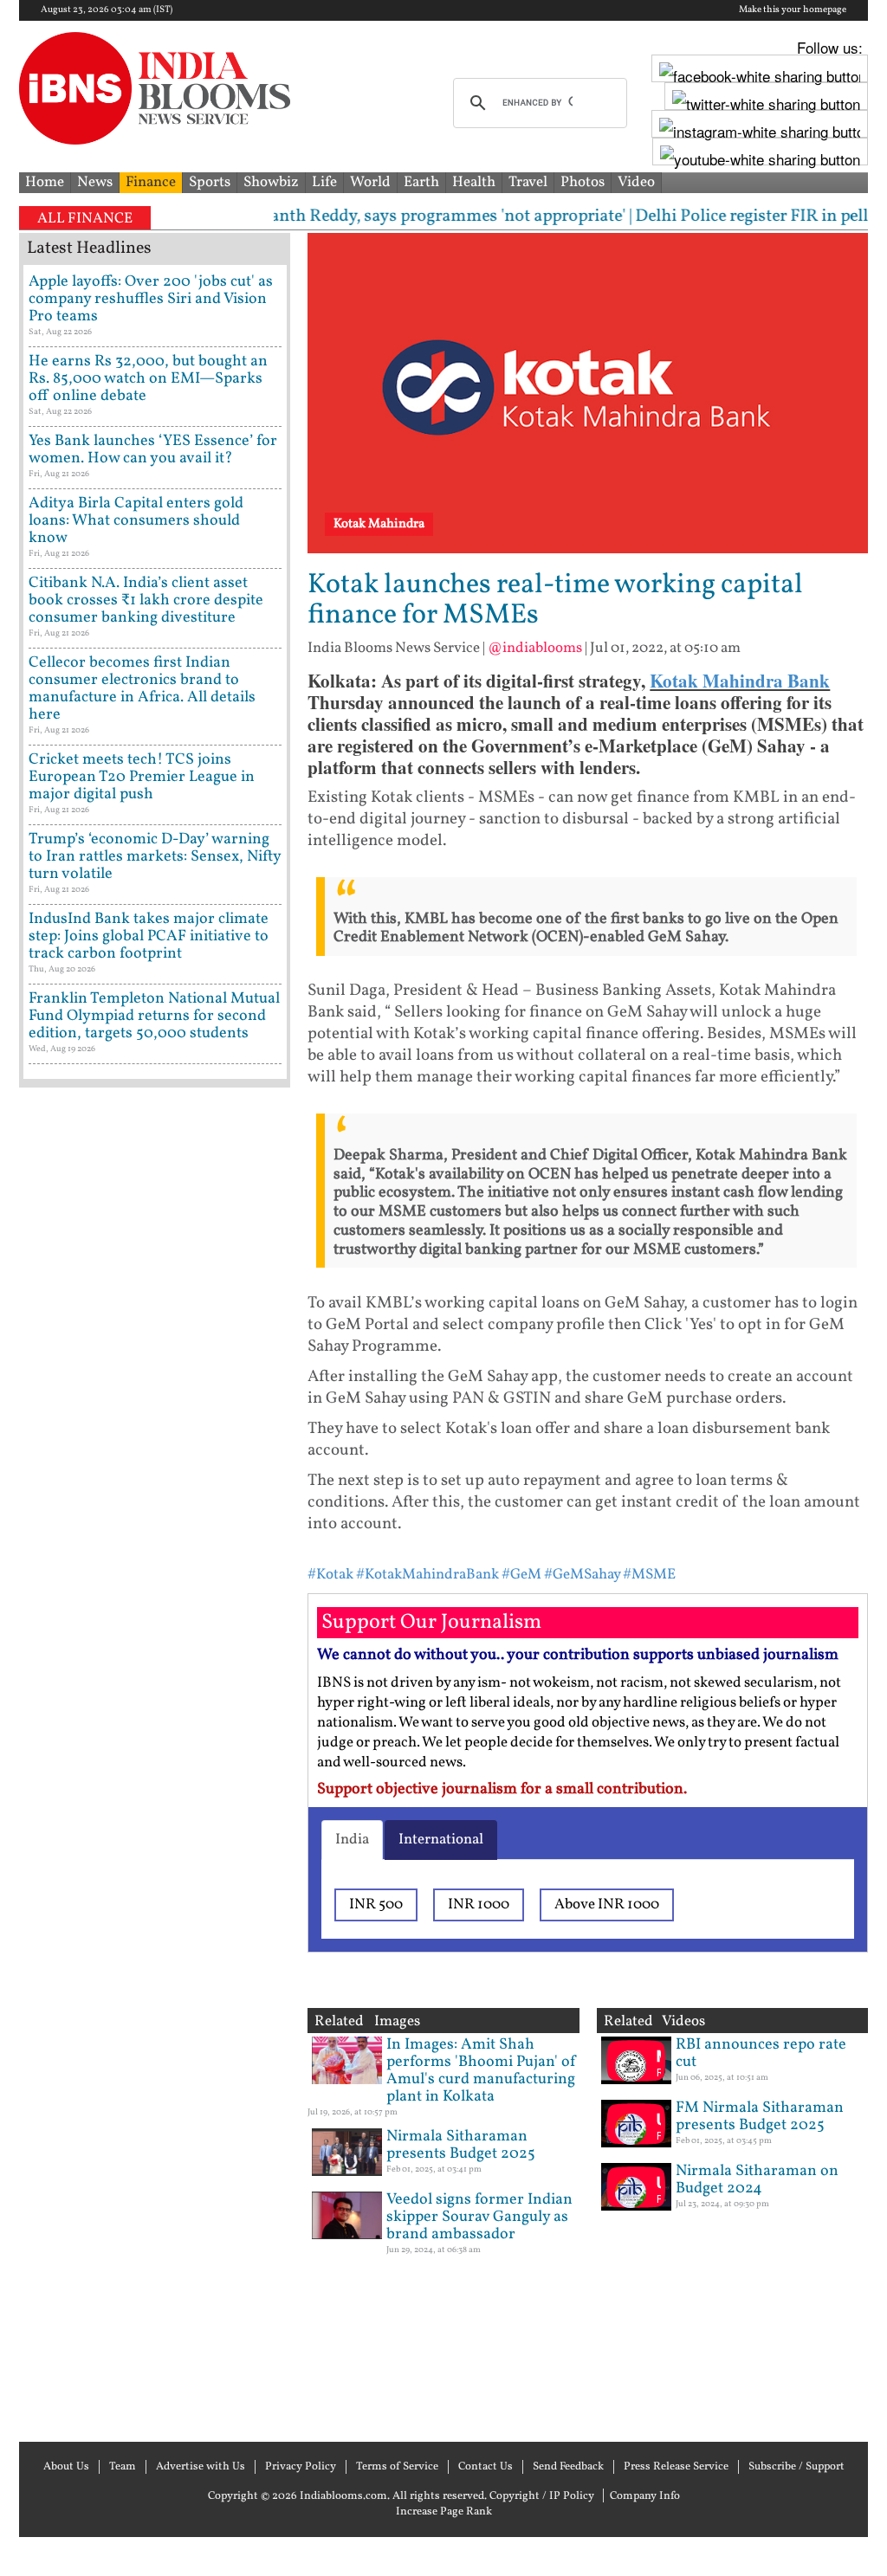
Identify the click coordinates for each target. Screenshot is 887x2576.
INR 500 (376, 1905)
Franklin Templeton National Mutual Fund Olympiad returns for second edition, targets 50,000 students (154, 1016)
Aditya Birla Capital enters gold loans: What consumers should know (136, 521)
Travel (528, 182)
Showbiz (271, 182)
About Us (66, 2467)
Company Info (645, 2496)
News (95, 182)
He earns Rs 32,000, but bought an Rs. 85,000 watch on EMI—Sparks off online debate (148, 379)
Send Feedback (568, 2467)
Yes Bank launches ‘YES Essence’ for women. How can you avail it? (153, 450)
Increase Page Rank (444, 2512)
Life (324, 182)
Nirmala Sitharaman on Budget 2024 (757, 2180)
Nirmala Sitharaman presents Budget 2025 (461, 2145)
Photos (583, 182)
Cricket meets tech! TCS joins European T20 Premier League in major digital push (142, 777)
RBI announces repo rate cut (761, 2053)
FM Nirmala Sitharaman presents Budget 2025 (760, 2117)
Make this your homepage (793, 10)
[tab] (352, 1840)
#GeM (521, 1575)
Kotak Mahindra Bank (740, 681)
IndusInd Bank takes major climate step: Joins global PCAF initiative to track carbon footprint (149, 936)
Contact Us (486, 2467)
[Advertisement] (155, 1763)
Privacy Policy (301, 2467)
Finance (151, 182)
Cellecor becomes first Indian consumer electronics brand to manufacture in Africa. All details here (142, 689)
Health (474, 182)
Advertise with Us (201, 2467)
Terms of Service (397, 2467)
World (370, 182)
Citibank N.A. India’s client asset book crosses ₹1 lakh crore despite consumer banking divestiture (146, 600)
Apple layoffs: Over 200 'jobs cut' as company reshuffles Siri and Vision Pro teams (151, 299)
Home (45, 182)
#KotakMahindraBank (427, 1575)
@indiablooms (535, 648)
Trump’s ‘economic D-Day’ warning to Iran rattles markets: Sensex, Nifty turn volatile (155, 857)
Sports (210, 182)
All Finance (85, 219)
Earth (421, 182)
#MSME (649, 1575)
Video (636, 182)
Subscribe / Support (796, 2467)
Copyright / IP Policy (542, 2496)
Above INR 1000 (607, 1905)
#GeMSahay (582, 1575)
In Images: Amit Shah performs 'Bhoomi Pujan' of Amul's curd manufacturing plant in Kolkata (482, 2071)
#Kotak (330, 1575)
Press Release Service (676, 2467)
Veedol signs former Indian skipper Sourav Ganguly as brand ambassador (479, 2217)
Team (123, 2467)
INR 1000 (479, 1905)
